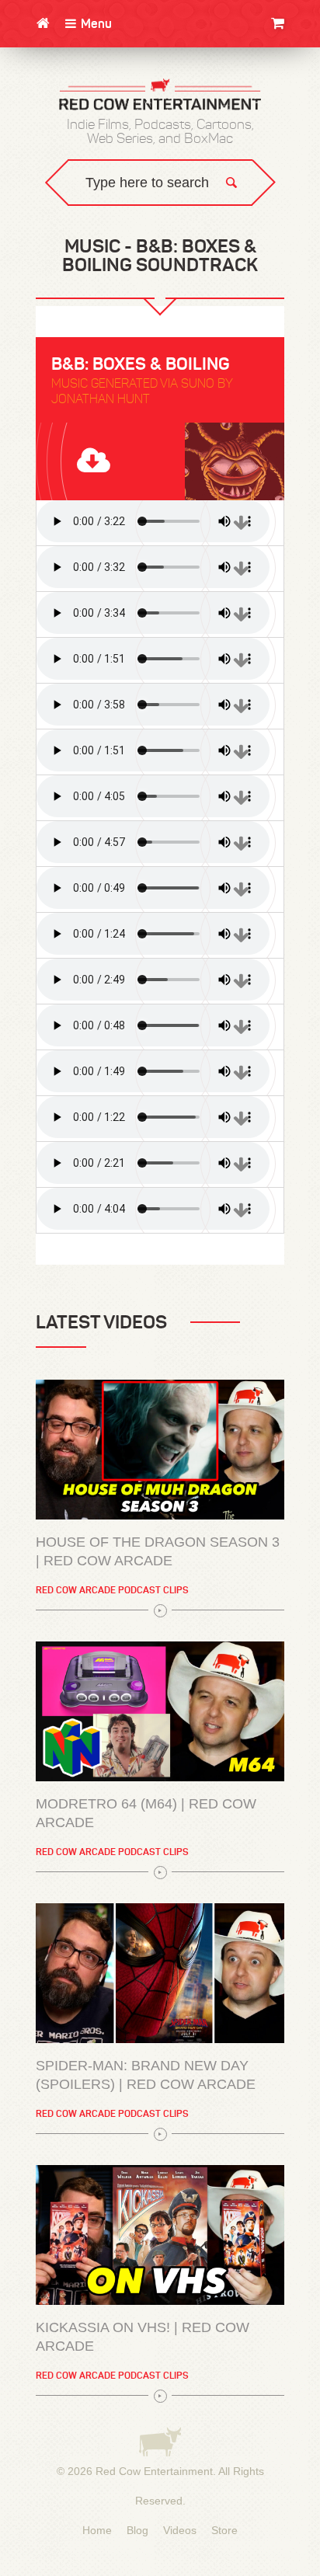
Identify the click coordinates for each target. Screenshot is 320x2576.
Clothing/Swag (272, 60)
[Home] (43, 23)
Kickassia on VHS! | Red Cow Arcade (143, 2337)
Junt (301, 122)
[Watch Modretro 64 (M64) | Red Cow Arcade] (160, 1711)
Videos (180, 2530)
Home (97, 2530)
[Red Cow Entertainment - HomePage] (160, 96)
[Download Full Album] (160, 461)
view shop (265, 151)
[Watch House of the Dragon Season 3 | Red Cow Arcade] (160, 1450)
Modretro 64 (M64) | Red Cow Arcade (146, 1813)
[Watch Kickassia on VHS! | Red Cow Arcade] (160, 2235)
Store (224, 2530)
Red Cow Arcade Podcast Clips (112, 1590)
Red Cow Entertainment (154, 2471)
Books (297, 91)
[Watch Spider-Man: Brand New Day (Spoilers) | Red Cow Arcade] (160, 1973)
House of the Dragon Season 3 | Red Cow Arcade (158, 1551)
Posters (291, 107)
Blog (137, 2530)
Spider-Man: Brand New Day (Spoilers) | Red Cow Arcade (146, 2075)
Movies (296, 76)
